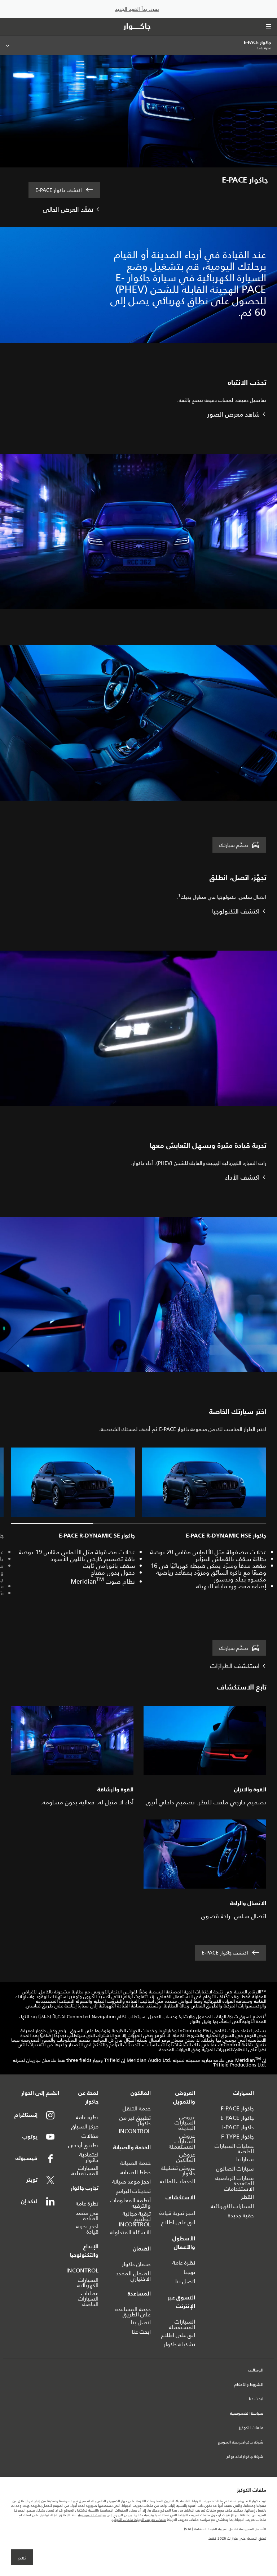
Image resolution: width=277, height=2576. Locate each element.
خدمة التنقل (137, 2108)
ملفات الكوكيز (251, 2428)
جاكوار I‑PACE (238, 2127)
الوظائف (256, 2370)
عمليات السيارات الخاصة (234, 2149)
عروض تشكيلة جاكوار (178, 2171)
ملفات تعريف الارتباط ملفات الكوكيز (139, 2520)
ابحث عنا (141, 2332)
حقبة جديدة (241, 2215)
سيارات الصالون (235, 2169)
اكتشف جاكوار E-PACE (59, 190)
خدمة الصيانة (135, 2163)
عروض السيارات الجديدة (185, 2122)
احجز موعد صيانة (131, 2182)
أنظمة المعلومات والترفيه (130, 2203)
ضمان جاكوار (136, 2264)
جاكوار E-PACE (237, 2118)
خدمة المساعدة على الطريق (133, 2312)
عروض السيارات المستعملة (182, 2141)
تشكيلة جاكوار (179, 2344)
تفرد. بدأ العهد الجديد (137, 9)
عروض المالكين (186, 2157)
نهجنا (189, 2272)
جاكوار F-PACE (237, 2108)
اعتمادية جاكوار (89, 2157)
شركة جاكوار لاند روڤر (245, 2457)
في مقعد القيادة (87, 2216)
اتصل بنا (185, 2281)
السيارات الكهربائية (232, 2206)
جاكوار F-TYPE (238, 2137)
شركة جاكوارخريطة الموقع (241, 2442)
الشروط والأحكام (249, 2385)
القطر (247, 2197)
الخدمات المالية (177, 2181)
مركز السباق (85, 2126)
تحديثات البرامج (133, 2191)
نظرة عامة (184, 2263)
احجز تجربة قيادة (177, 2213)
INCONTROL (135, 2131)
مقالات (90, 2136)
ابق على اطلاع (178, 2222)
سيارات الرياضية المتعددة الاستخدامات (235, 2183)
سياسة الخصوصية (247, 2414)
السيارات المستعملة (182, 2324)
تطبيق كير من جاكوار (135, 2121)
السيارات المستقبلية (85, 2171)
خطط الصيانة (136, 2172)
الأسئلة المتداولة (130, 2232)
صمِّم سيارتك (234, 845)
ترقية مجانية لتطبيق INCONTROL (135, 2219)
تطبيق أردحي (83, 2145)
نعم (22, 2558)
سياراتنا (245, 2159)
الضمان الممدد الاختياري (133, 2276)
